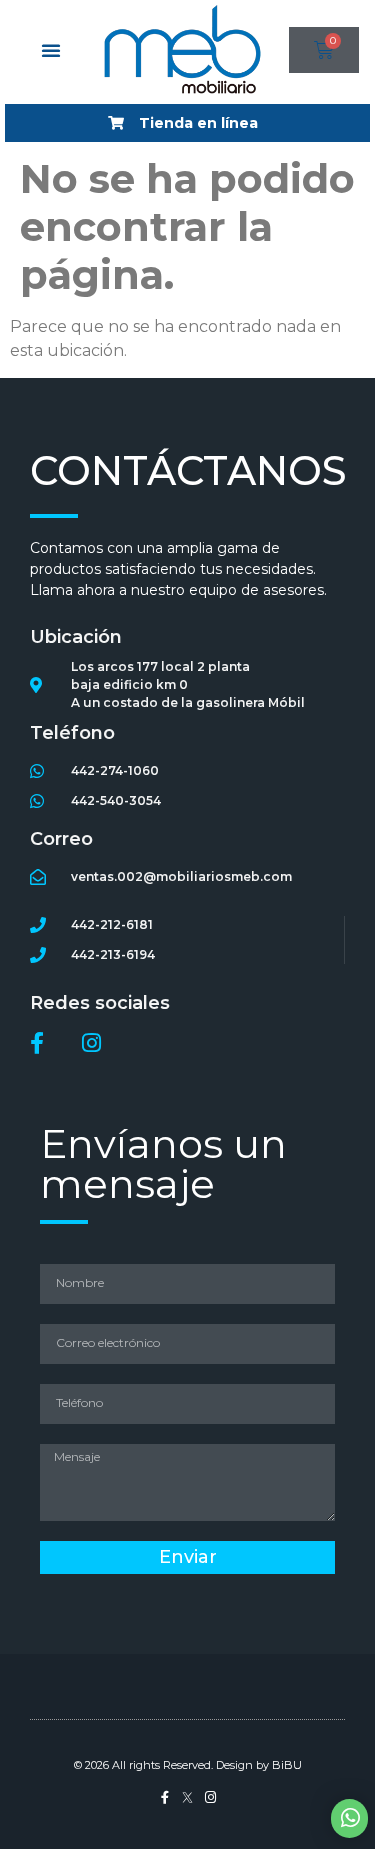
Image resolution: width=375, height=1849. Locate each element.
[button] (51, 50)
